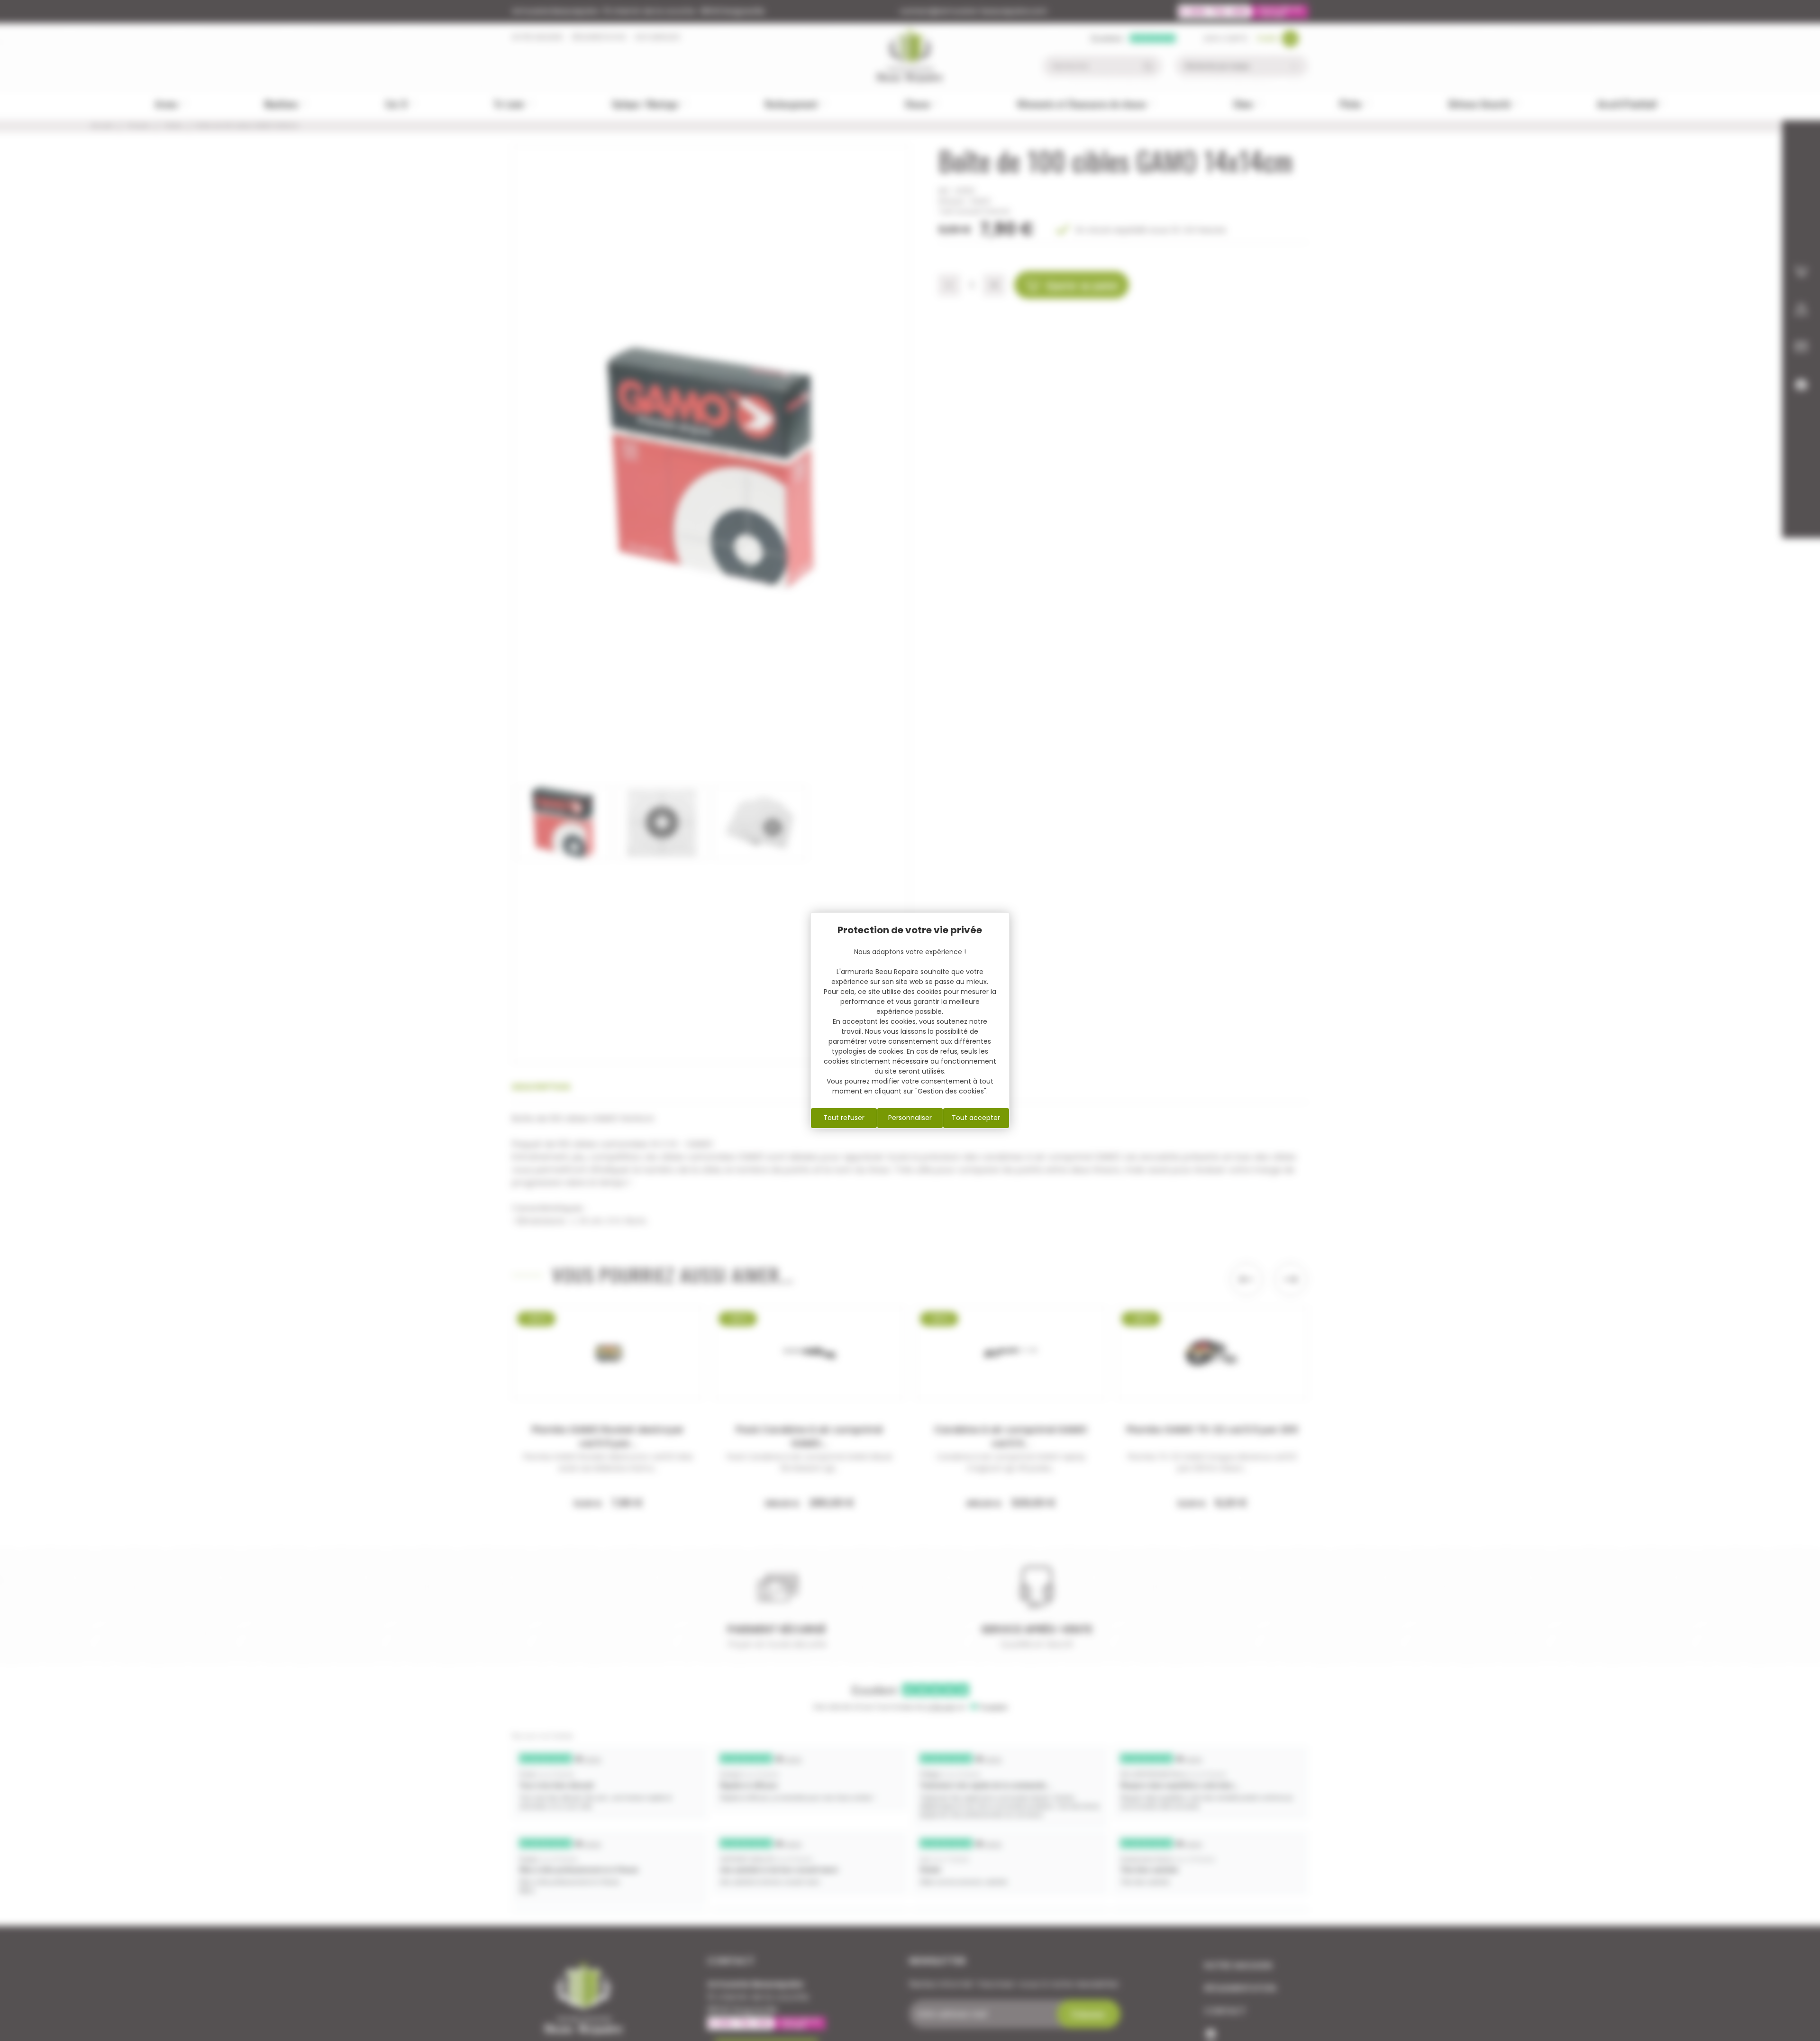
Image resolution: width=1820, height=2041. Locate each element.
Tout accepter (976, 1118)
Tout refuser (844, 1118)
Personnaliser (910, 1118)
